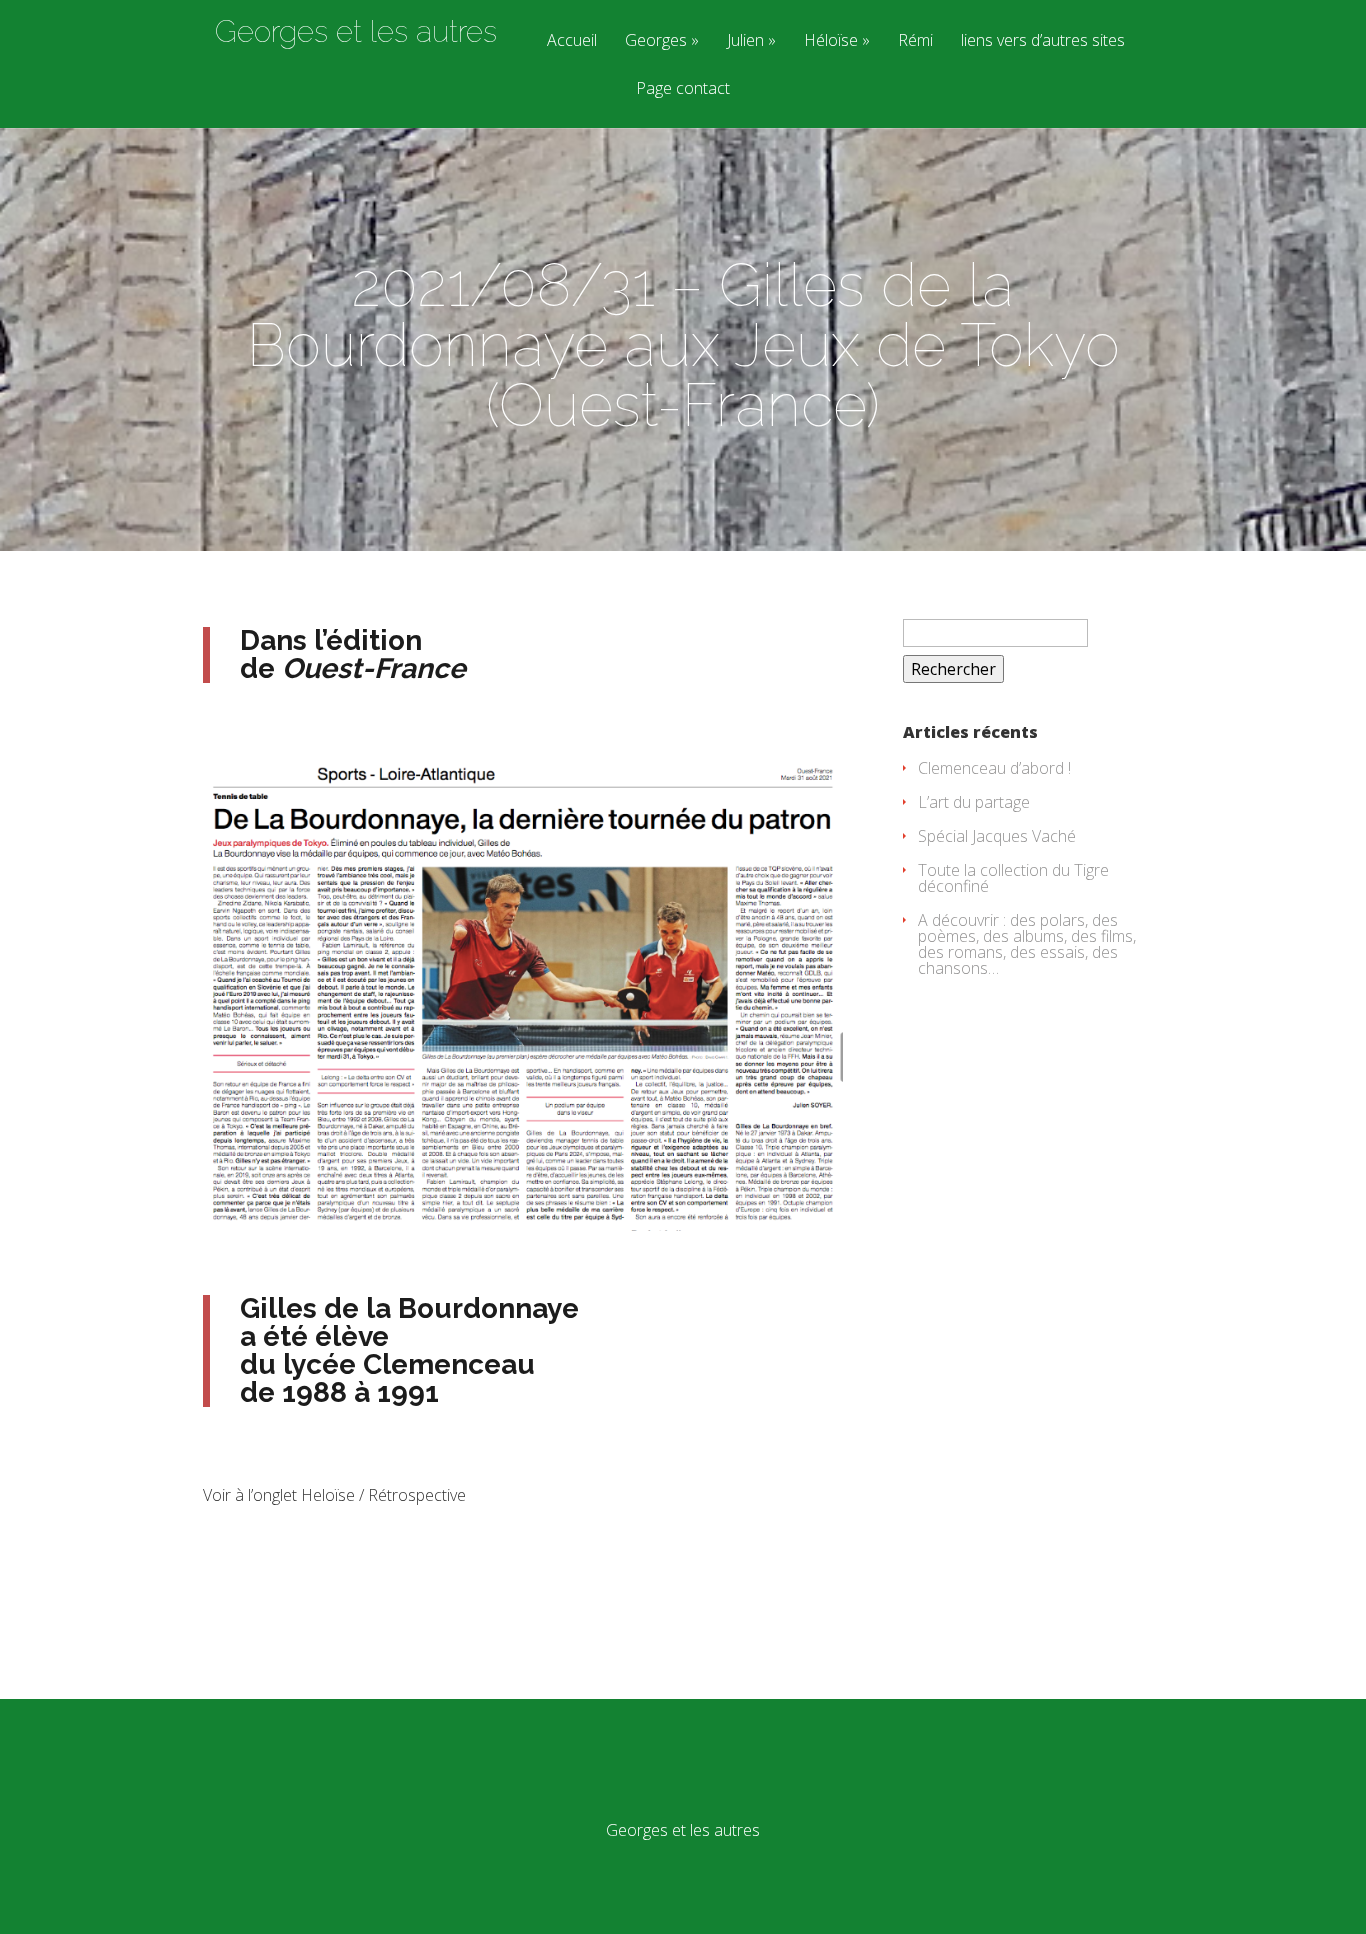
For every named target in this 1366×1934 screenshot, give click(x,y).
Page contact (683, 89)
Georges (656, 41)
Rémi (915, 41)
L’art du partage (974, 802)
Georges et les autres (356, 32)
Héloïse (831, 41)
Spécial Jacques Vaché (997, 836)
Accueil (572, 41)
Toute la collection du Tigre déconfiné (1013, 878)
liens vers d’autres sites (1043, 41)
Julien (745, 41)
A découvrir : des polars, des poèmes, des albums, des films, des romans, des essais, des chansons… (1027, 944)
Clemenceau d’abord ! (994, 768)
